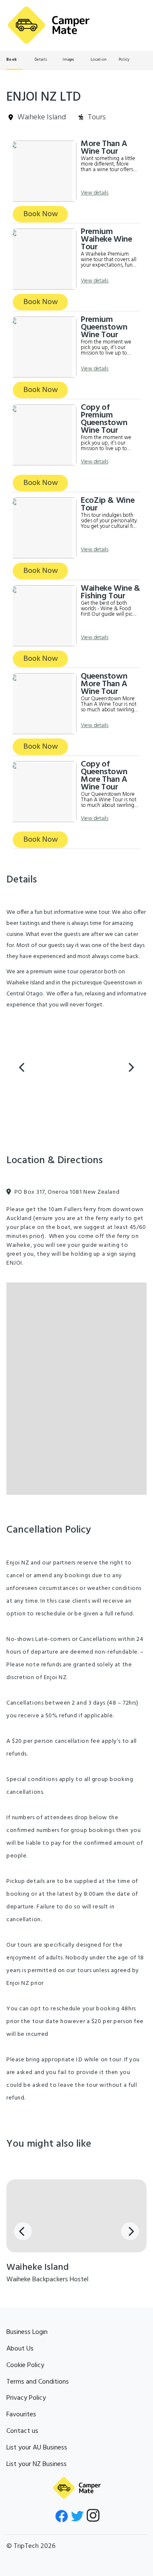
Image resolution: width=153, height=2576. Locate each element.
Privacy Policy (26, 2398)
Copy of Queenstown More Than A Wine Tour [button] (104, 776)
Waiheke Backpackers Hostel (47, 2280)
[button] (42, 171)
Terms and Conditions (38, 2382)
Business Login (27, 2332)
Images (68, 60)
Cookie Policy (25, 2365)
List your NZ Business (37, 2464)
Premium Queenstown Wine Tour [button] (104, 327)
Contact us (22, 2431)
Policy (124, 60)
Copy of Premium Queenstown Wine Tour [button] (104, 419)
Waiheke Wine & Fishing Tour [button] (110, 592)
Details (41, 60)
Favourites (21, 2415)
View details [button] (95, 193)
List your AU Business (37, 2448)
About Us (20, 2349)
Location (98, 60)
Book (11, 60)
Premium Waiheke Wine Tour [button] (106, 240)
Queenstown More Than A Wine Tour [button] (104, 684)
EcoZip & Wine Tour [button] (108, 504)
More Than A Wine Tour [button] (104, 148)
